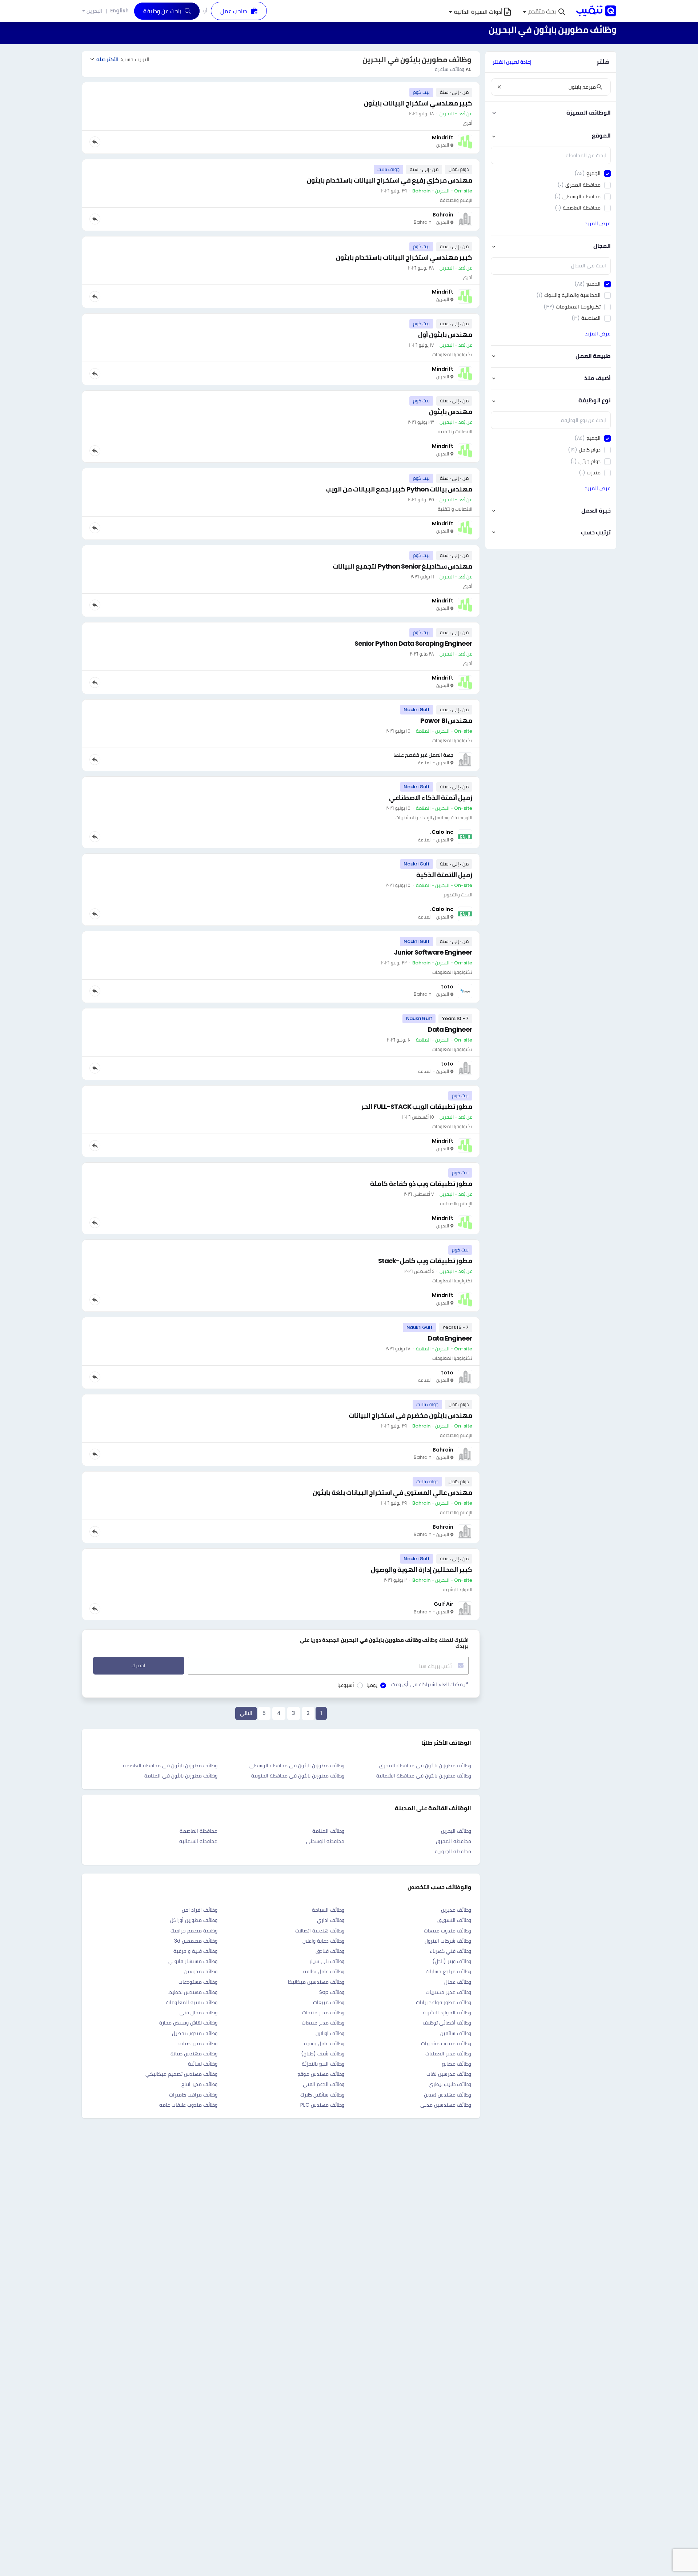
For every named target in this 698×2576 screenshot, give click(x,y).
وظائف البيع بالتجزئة (323, 2064)
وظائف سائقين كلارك (322, 2095)
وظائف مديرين (456, 1910)
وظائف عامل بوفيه (324, 2043)
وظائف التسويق (454, 1920)
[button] (544, 12)
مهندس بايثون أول (445, 335)
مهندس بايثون (451, 412)
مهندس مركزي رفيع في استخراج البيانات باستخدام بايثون (390, 180)
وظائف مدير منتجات (323, 2012)
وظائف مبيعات (329, 2002)
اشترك (139, 1665)
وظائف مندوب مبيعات (448, 1931)
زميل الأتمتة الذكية (444, 875)
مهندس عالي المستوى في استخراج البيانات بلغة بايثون (392, 1492)
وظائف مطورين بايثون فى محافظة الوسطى (297, 1765)
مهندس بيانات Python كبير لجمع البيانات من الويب (399, 489)
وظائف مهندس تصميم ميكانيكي (181, 2074)
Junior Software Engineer (433, 952)
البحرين (94, 11)
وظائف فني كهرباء (450, 1951)
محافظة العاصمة (198, 1831)
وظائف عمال (458, 1982)
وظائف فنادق (330, 1951)
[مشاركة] (95, 142)
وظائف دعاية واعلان (323, 1941)
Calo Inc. (442, 832)
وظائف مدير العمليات (448, 2054)
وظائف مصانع (457, 2064)
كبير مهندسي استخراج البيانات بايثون (418, 103)
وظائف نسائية (203, 2064)
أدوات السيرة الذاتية (478, 12)
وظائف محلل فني (198, 2012)
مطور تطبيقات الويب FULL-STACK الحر (417, 1106)
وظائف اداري (331, 1920)
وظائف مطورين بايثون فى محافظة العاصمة (170, 1765)
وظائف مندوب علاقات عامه (188, 2105)
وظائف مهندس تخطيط (193, 1992)
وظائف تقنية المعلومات (192, 2002)
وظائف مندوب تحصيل (195, 2033)
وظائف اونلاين (330, 2033)
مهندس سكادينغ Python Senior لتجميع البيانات (402, 566)
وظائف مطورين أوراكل (194, 1920)
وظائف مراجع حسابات (448, 1971)
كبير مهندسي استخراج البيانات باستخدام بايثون (404, 257)
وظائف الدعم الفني (324, 2084)
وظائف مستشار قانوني (193, 1961)
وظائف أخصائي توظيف (447, 2023)
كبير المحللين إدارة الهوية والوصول (422, 1570)
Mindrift (443, 138)
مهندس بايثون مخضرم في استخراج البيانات (410, 1415)
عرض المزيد (598, 223)
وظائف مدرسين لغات (449, 2074)
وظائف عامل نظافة (324, 1971)
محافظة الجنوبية (453, 1851)
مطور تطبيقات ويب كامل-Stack (425, 1261)
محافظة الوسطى (325, 1841)
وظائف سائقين (456, 2033)
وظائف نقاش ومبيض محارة (188, 2023)
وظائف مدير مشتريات (448, 1992)
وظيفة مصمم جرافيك (194, 1931)
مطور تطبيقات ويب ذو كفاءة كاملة (421, 1184)
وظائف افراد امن (200, 1910)
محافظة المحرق (454, 1841)
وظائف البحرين (456, 1831)
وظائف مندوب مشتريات (446, 2043)
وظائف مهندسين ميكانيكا (316, 1982)
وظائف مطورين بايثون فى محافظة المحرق (425, 1765)
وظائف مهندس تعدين (448, 2095)
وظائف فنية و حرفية (195, 1951)
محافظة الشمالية (198, 1841)
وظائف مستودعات (198, 1982)
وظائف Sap (332, 1992)
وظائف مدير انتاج (199, 2084)
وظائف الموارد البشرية (447, 2012)
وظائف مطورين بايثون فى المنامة (181, 1776)
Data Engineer (450, 1029)
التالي (246, 1713)
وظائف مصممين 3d (196, 1941)
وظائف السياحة (328, 1910)
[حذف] (499, 87)
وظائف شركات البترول (448, 1941)
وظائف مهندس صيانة (194, 2054)
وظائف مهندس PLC (322, 2105)
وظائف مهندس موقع (321, 2074)
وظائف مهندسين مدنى (446, 2105)
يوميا (372, 1685)
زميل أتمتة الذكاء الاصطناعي (431, 798)
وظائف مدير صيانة (198, 2043)
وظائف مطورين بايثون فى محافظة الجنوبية (298, 1776)
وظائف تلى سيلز (327, 1961)
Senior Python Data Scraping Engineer (413, 643)
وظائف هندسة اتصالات (320, 1931)
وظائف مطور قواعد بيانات (444, 2002)
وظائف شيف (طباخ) (323, 2054)
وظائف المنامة (328, 1831)
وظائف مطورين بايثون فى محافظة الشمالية (424, 1776)
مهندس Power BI (446, 720)
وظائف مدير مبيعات (323, 2023)
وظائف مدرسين (201, 1971)
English (119, 11)
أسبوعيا (346, 1685)
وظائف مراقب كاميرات (193, 2095)
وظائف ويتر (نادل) (452, 1961)
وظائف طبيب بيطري (450, 2084)
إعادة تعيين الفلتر (512, 62)
